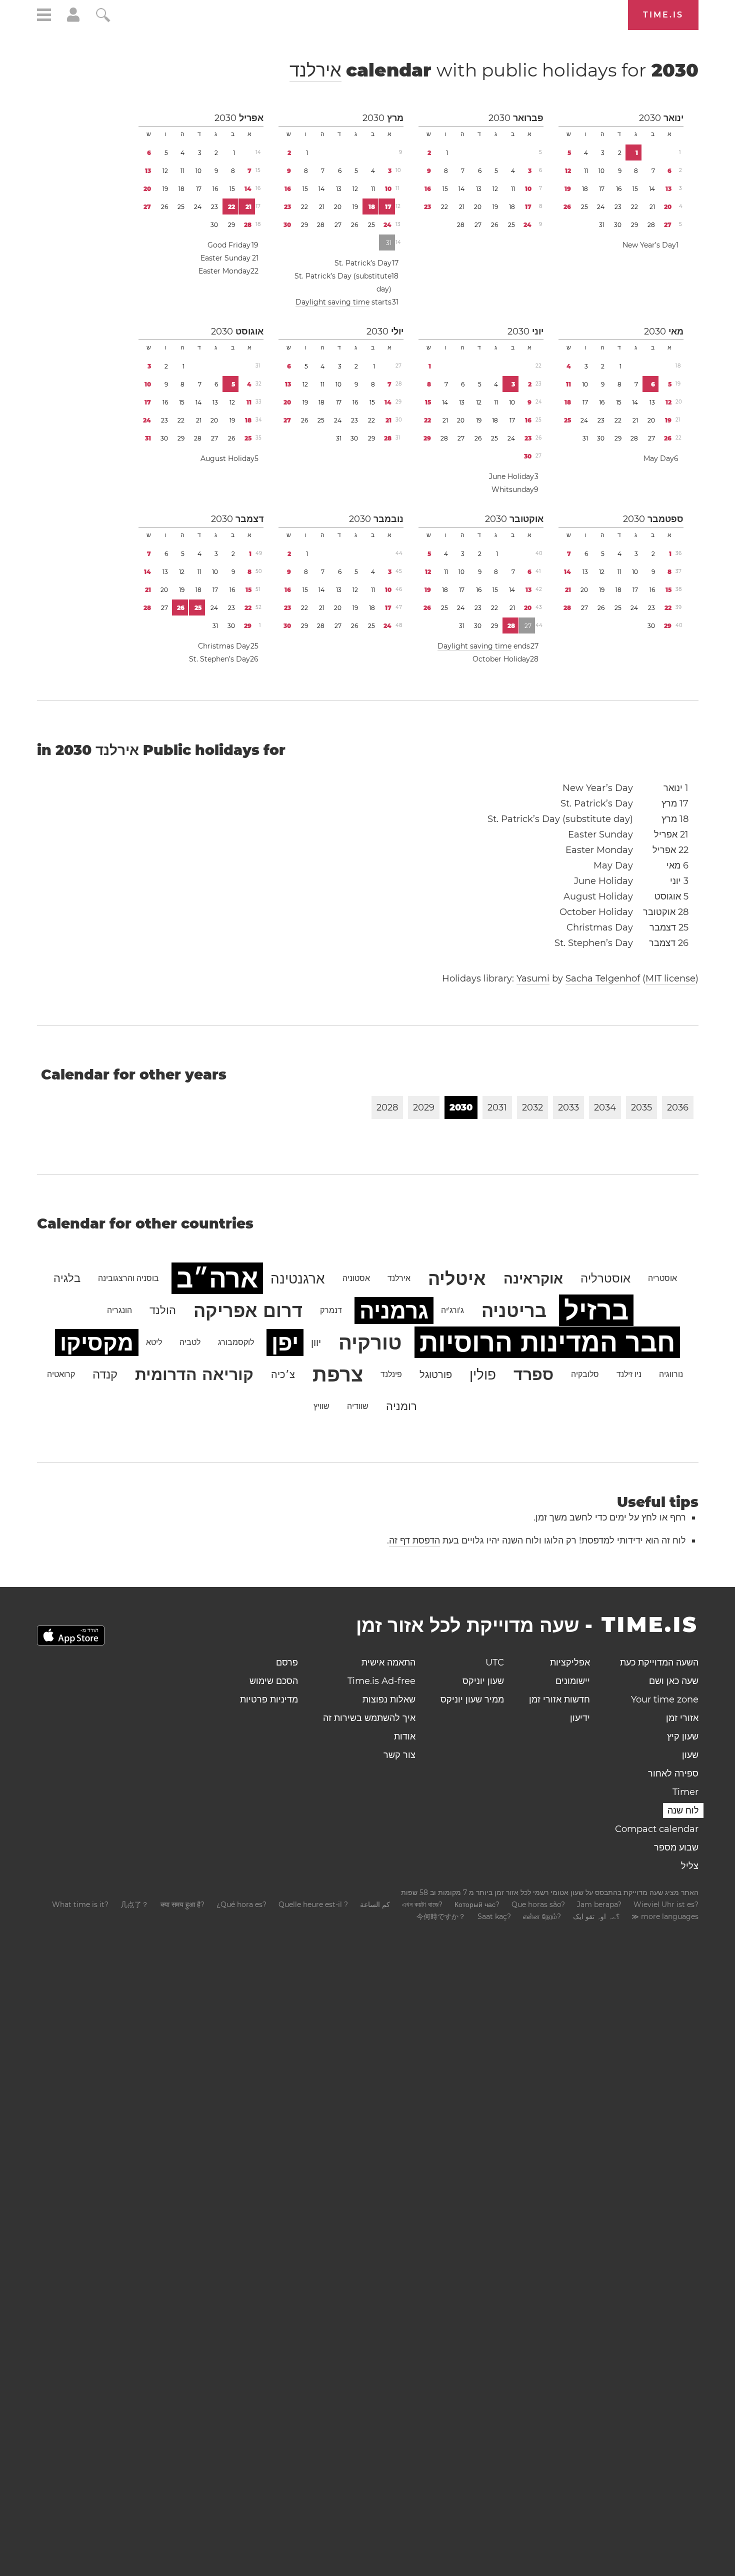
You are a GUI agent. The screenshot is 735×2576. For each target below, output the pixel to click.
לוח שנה (683, 1810)
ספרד (533, 1374)
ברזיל (596, 1310)
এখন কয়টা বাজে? (422, 1904)
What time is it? (80, 1904)
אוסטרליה (605, 1278)
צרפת (338, 1374)
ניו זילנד (629, 1374)
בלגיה (67, 1278)
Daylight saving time (332, 302)
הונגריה (119, 1310)
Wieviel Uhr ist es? (666, 1904)
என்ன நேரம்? (542, 1916)
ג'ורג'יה (452, 1310)
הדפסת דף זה (414, 1540)
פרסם (287, 1662)
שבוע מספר (676, 1847)
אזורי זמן (682, 1718)
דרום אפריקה (248, 1310)
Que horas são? (538, 1904)
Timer (685, 1792)
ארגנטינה (298, 1278)
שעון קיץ (683, 1736)
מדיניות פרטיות (269, 1699)
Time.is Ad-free (381, 1681)
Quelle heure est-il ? (313, 1904)
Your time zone (665, 1699)
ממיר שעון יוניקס (472, 1699)
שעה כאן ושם (674, 1681)
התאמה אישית (388, 1662)
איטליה (457, 1278)
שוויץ (321, 1406)
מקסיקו (97, 1342)
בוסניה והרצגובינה (128, 1278)
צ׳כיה (283, 1374)
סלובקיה (585, 1374)
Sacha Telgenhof (603, 978)
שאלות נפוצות (389, 1699)
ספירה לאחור (673, 1773)
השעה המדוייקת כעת (659, 1662)
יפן (285, 1342)
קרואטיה (61, 1374)
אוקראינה (533, 1278)
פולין (483, 1374)
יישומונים (573, 1681)
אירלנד (315, 70)
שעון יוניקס (483, 1681)
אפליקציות (570, 1662)
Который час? (477, 1904)
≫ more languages (665, 1916)
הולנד (163, 1310)
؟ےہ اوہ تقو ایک (596, 1916)
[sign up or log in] (73, 19)
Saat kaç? (494, 1916)
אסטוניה (356, 1278)
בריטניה (514, 1310)
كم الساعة (375, 1904)
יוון (316, 1342)
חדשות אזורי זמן (559, 1699)
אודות (405, 1736)
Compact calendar (657, 1829)
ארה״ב (217, 1278)
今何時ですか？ (441, 1916)
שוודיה (358, 1406)
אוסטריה (662, 1278)
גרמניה (394, 1310)
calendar (494, 70)
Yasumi (533, 978)
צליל (690, 1866)
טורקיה (370, 1342)
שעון (690, 1755)
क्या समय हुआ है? (182, 1904)
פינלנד (391, 1374)
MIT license (670, 978)
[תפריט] (44, 16)
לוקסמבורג (236, 1342)
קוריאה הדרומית (194, 1374)
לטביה (190, 1342)
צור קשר (399, 1755)
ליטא (154, 1342)
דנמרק (331, 1310)
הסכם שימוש (274, 1681)
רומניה (401, 1406)
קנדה (105, 1374)
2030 (650, 118)
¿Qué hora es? (241, 1904)
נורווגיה (671, 1374)
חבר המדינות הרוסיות (547, 1342)
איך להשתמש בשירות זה (369, 1718)
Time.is (663, 15)
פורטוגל (436, 1374)
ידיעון (580, 1718)
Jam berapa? (599, 1904)
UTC (495, 1662)
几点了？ (134, 1904)
